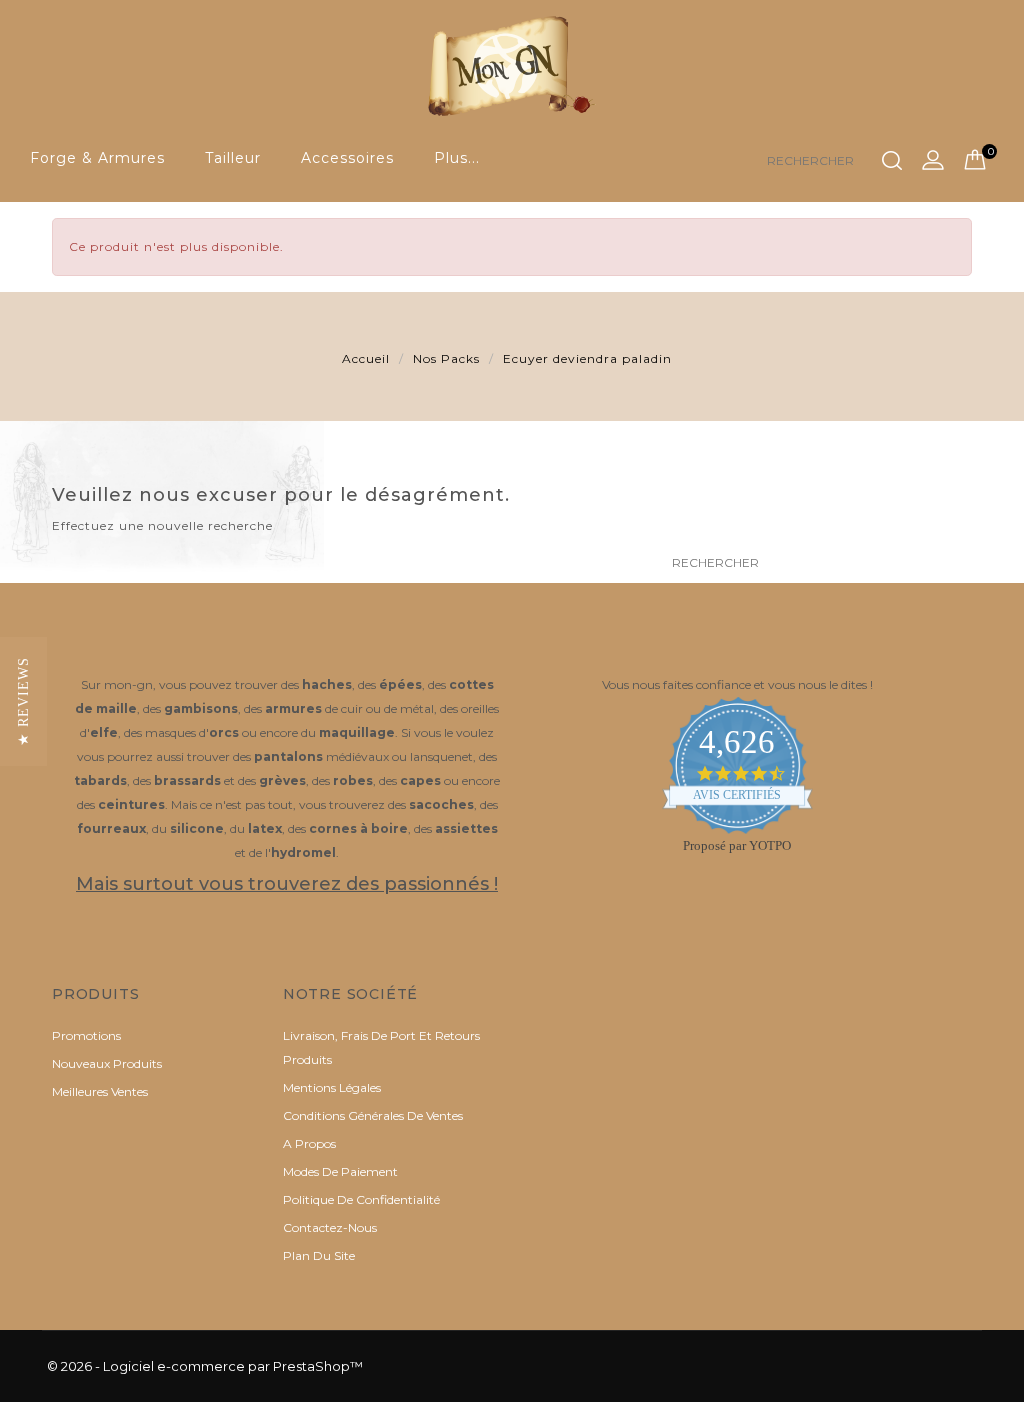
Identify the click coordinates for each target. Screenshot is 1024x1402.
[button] (23, 701)
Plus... (457, 158)
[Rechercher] (892, 161)
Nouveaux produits (107, 1063)
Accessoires (347, 158)
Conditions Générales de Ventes (373, 1115)
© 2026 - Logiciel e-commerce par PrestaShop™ (205, 1366)
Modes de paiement (340, 1171)
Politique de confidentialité (361, 1199)
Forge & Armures (97, 158)
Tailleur (233, 158)
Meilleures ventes (100, 1091)
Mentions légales (332, 1087)
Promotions (86, 1035)
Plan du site (319, 1255)
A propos (309, 1143)
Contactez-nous (330, 1227)
